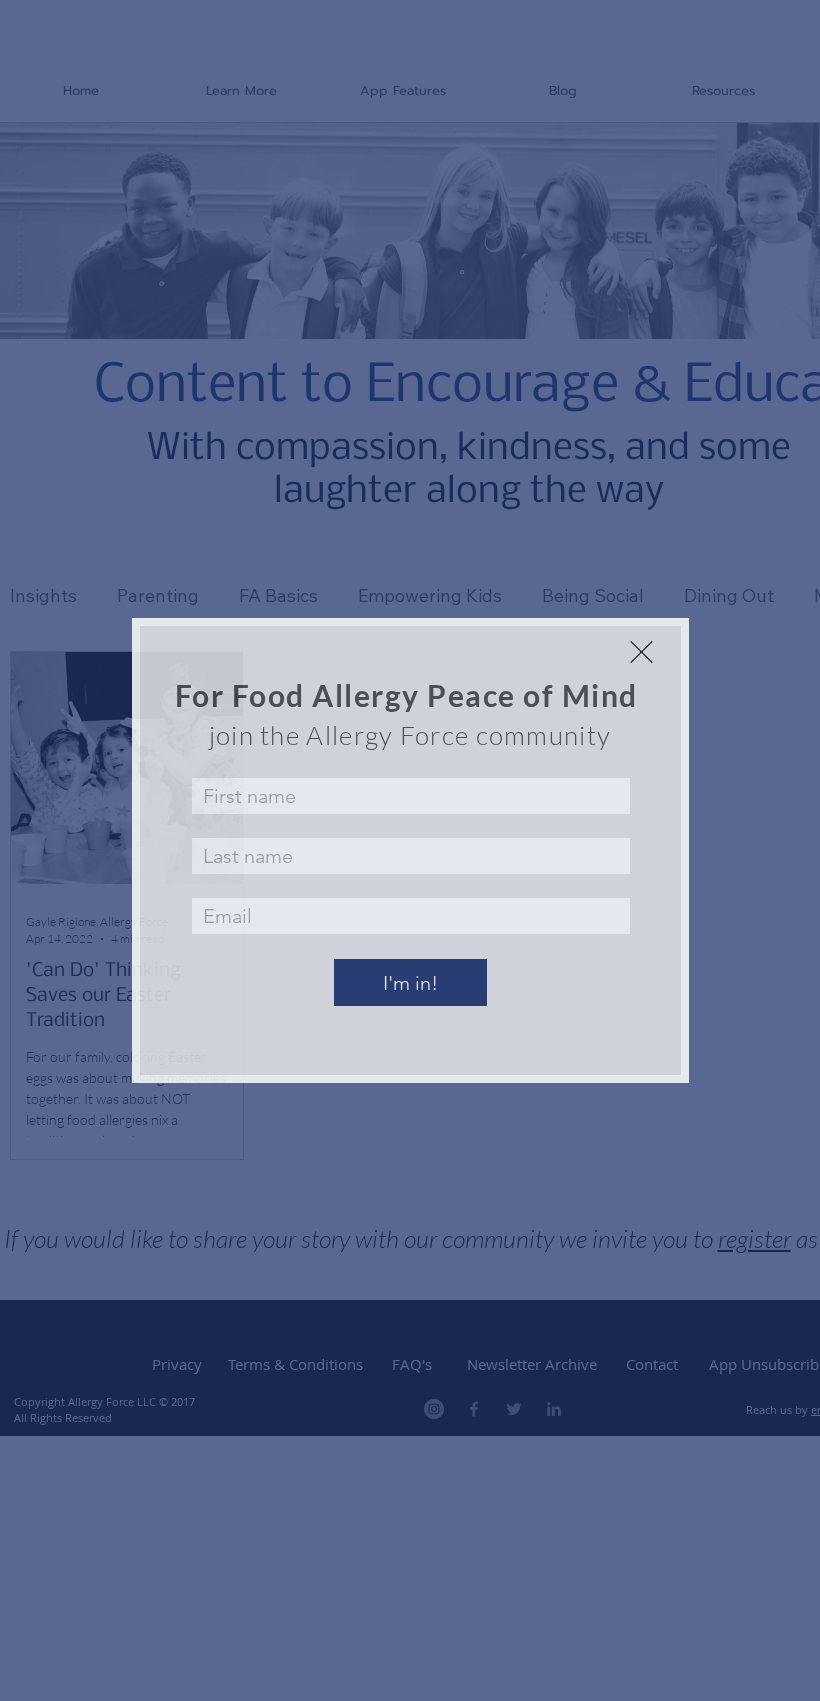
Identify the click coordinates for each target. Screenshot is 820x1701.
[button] (641, 652)
